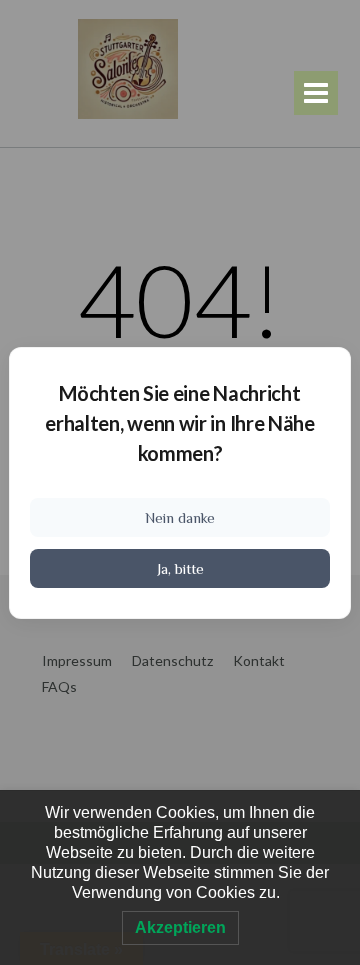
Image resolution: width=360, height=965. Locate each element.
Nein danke (180, 517)
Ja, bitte (180, 568)
